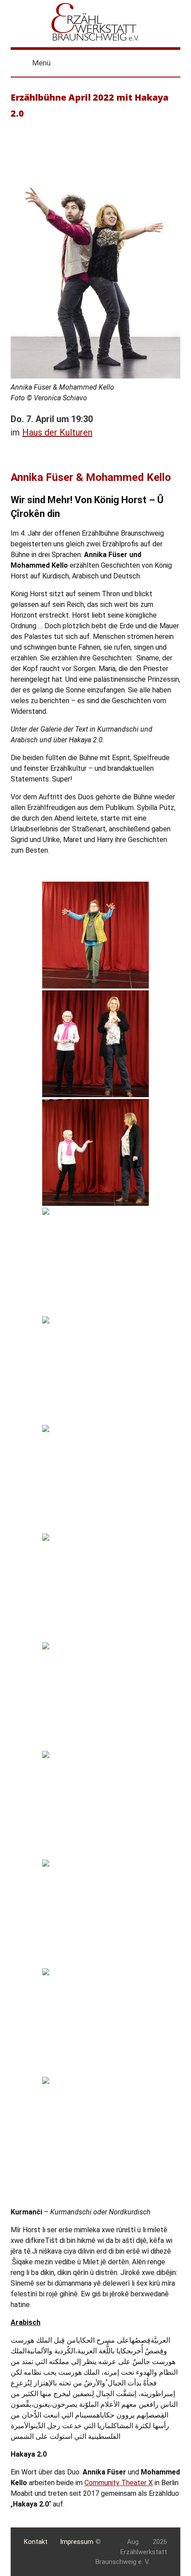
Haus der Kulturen (57, 432)
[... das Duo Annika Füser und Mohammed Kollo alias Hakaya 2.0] (95, 1587)
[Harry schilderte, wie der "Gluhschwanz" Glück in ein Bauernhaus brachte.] (95, 1370)
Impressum (77, 2542)
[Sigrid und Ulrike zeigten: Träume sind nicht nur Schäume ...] (95, 1044)
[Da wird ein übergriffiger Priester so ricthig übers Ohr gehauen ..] (95, 2022)
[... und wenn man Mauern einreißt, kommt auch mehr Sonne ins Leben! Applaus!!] (95, 2130)
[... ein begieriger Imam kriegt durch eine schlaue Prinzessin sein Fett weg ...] (95, 1913)
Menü (42, 63)
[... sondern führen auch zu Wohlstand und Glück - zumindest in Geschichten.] (95, 1152)
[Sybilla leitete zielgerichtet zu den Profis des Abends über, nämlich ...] (95, 1478)
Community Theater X (119, 2483)
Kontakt (36, 2542)
